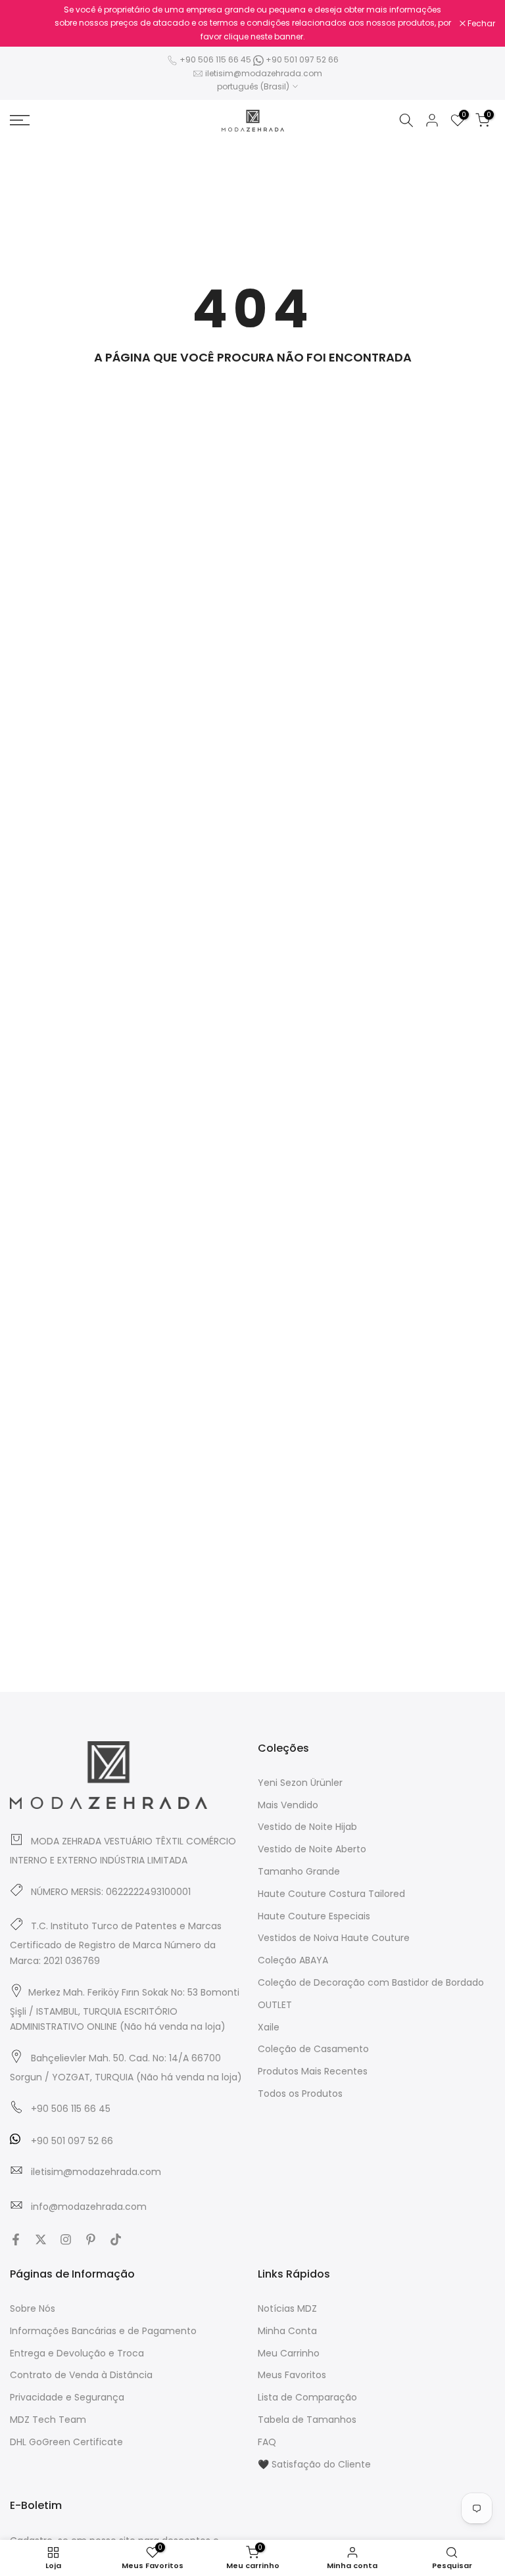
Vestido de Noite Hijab (307, 1827)
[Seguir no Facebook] (16, 2239)
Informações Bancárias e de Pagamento (103, 2331)
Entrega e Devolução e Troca (77, 2353)
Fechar (31, 24)
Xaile (269, 2027)
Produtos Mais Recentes (313, 2071)
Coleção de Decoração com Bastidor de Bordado (371, 1982)
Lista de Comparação (307, 2397)
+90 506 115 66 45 (215, 59)
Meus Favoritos (292, 2375)
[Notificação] (252, 23)
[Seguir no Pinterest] (91, 2239)
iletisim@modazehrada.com (264, 73)
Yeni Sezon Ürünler (300, 1783)
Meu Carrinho (289, 2353)
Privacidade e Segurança (67, 2397)
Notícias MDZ (287, 2308)
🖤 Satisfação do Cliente (314, 2464)
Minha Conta (287, 2331)
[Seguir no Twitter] (41, 2239)
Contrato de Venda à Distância (81, 2375)
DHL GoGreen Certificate (66, 2442)
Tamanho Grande (299, 1871)
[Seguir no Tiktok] (116, 2239)
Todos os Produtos (300, 2094)
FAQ (267, 2442)
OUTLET (275, 2005)
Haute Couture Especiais (314, 1916)
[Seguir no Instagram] (66, 2239)
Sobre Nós (33, 2308)
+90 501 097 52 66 (301, 59)
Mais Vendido (288, 1805)
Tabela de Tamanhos (307, 2420)
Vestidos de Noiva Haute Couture (334, 1938)
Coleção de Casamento (313, 2049)
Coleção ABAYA (293, 1960)
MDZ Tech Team (48, 2420)
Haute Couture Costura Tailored (331, 1894)
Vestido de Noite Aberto (312, 1849)
